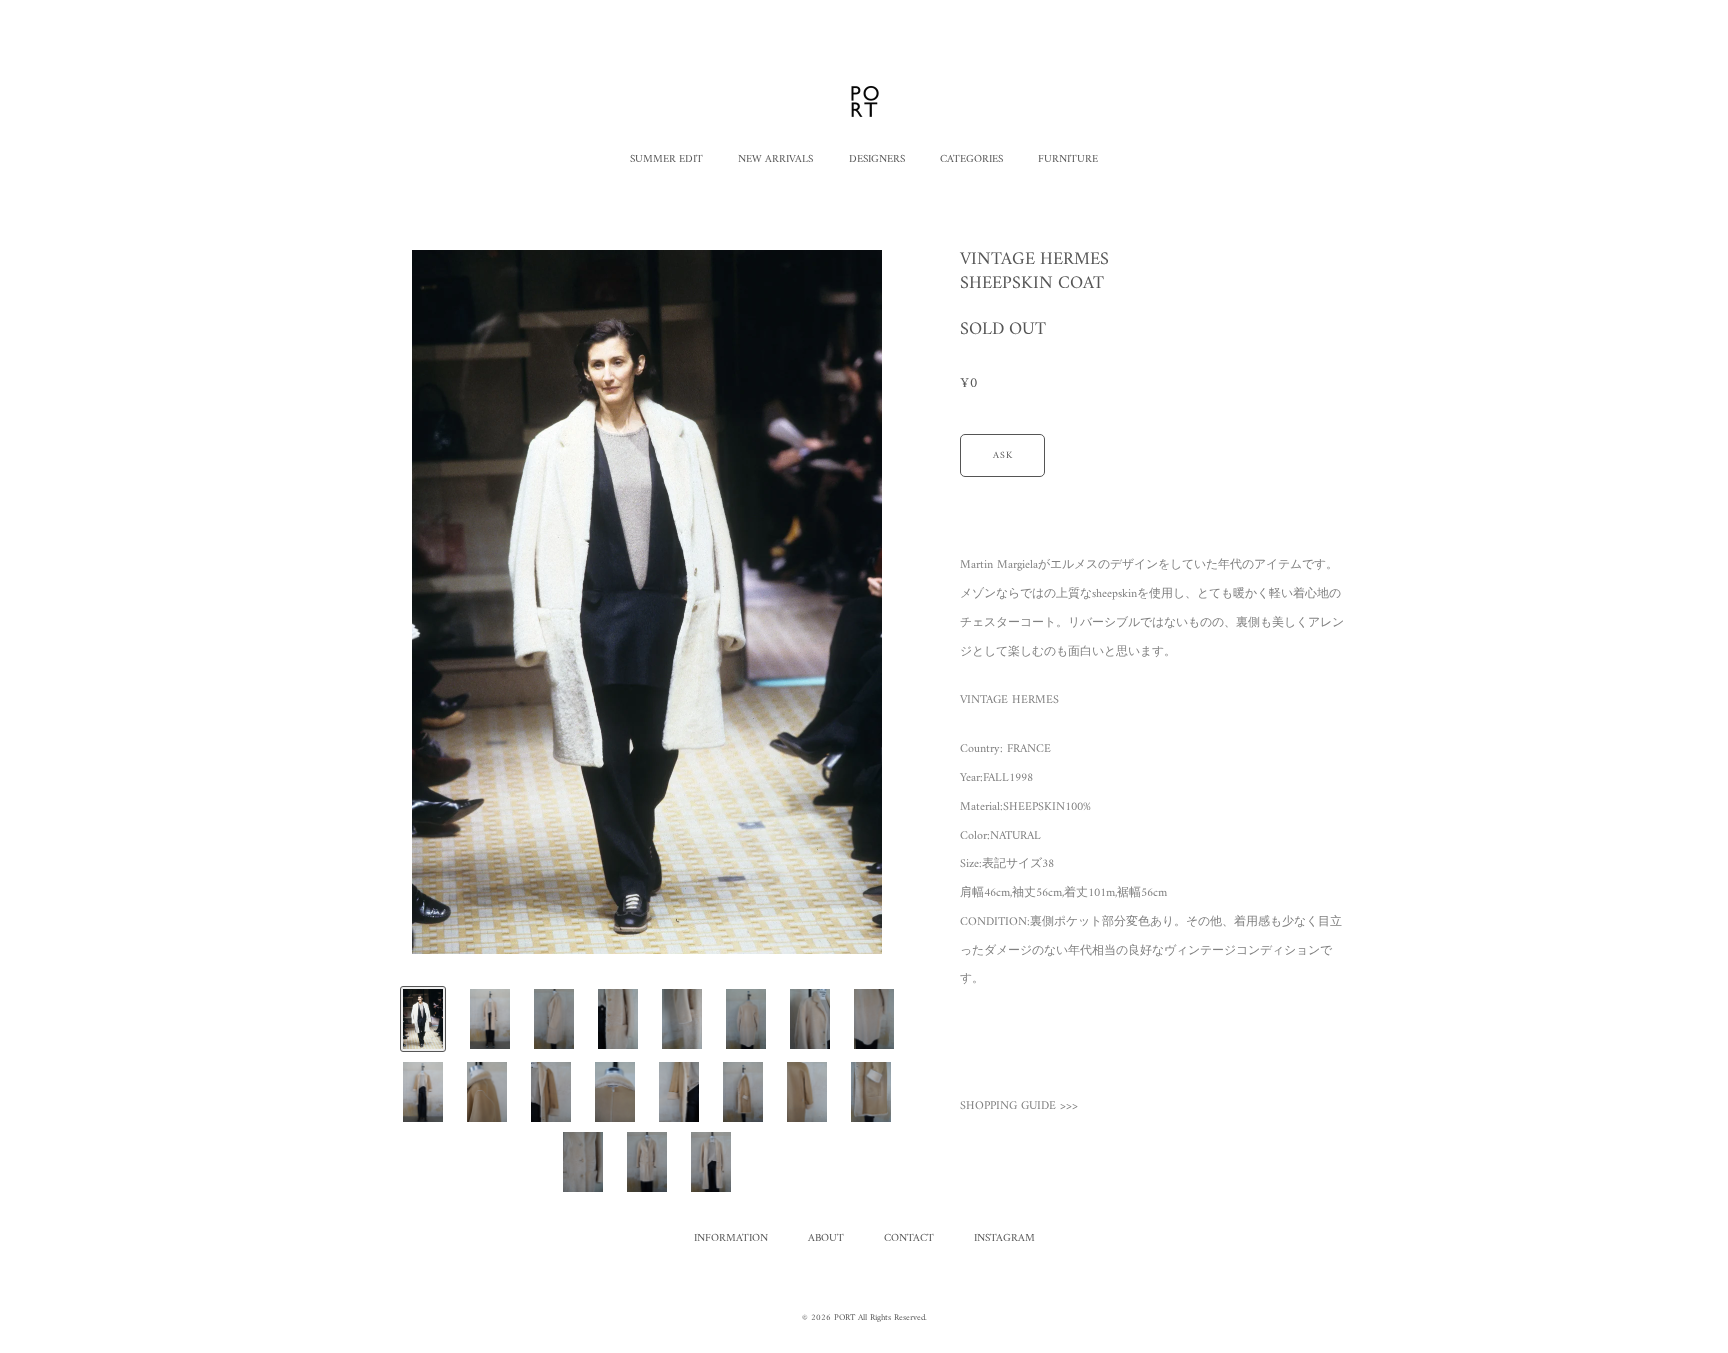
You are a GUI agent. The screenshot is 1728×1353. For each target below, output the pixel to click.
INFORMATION (731, 1238)
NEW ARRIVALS (775, 159)
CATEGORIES (971, 159)
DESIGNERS (877, 159)
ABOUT (826, 1238)
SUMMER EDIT (666, 159)
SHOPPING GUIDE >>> (1019, 1106)
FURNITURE (1068, 159)
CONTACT (909, 1238)
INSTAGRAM (1004, 1238)
